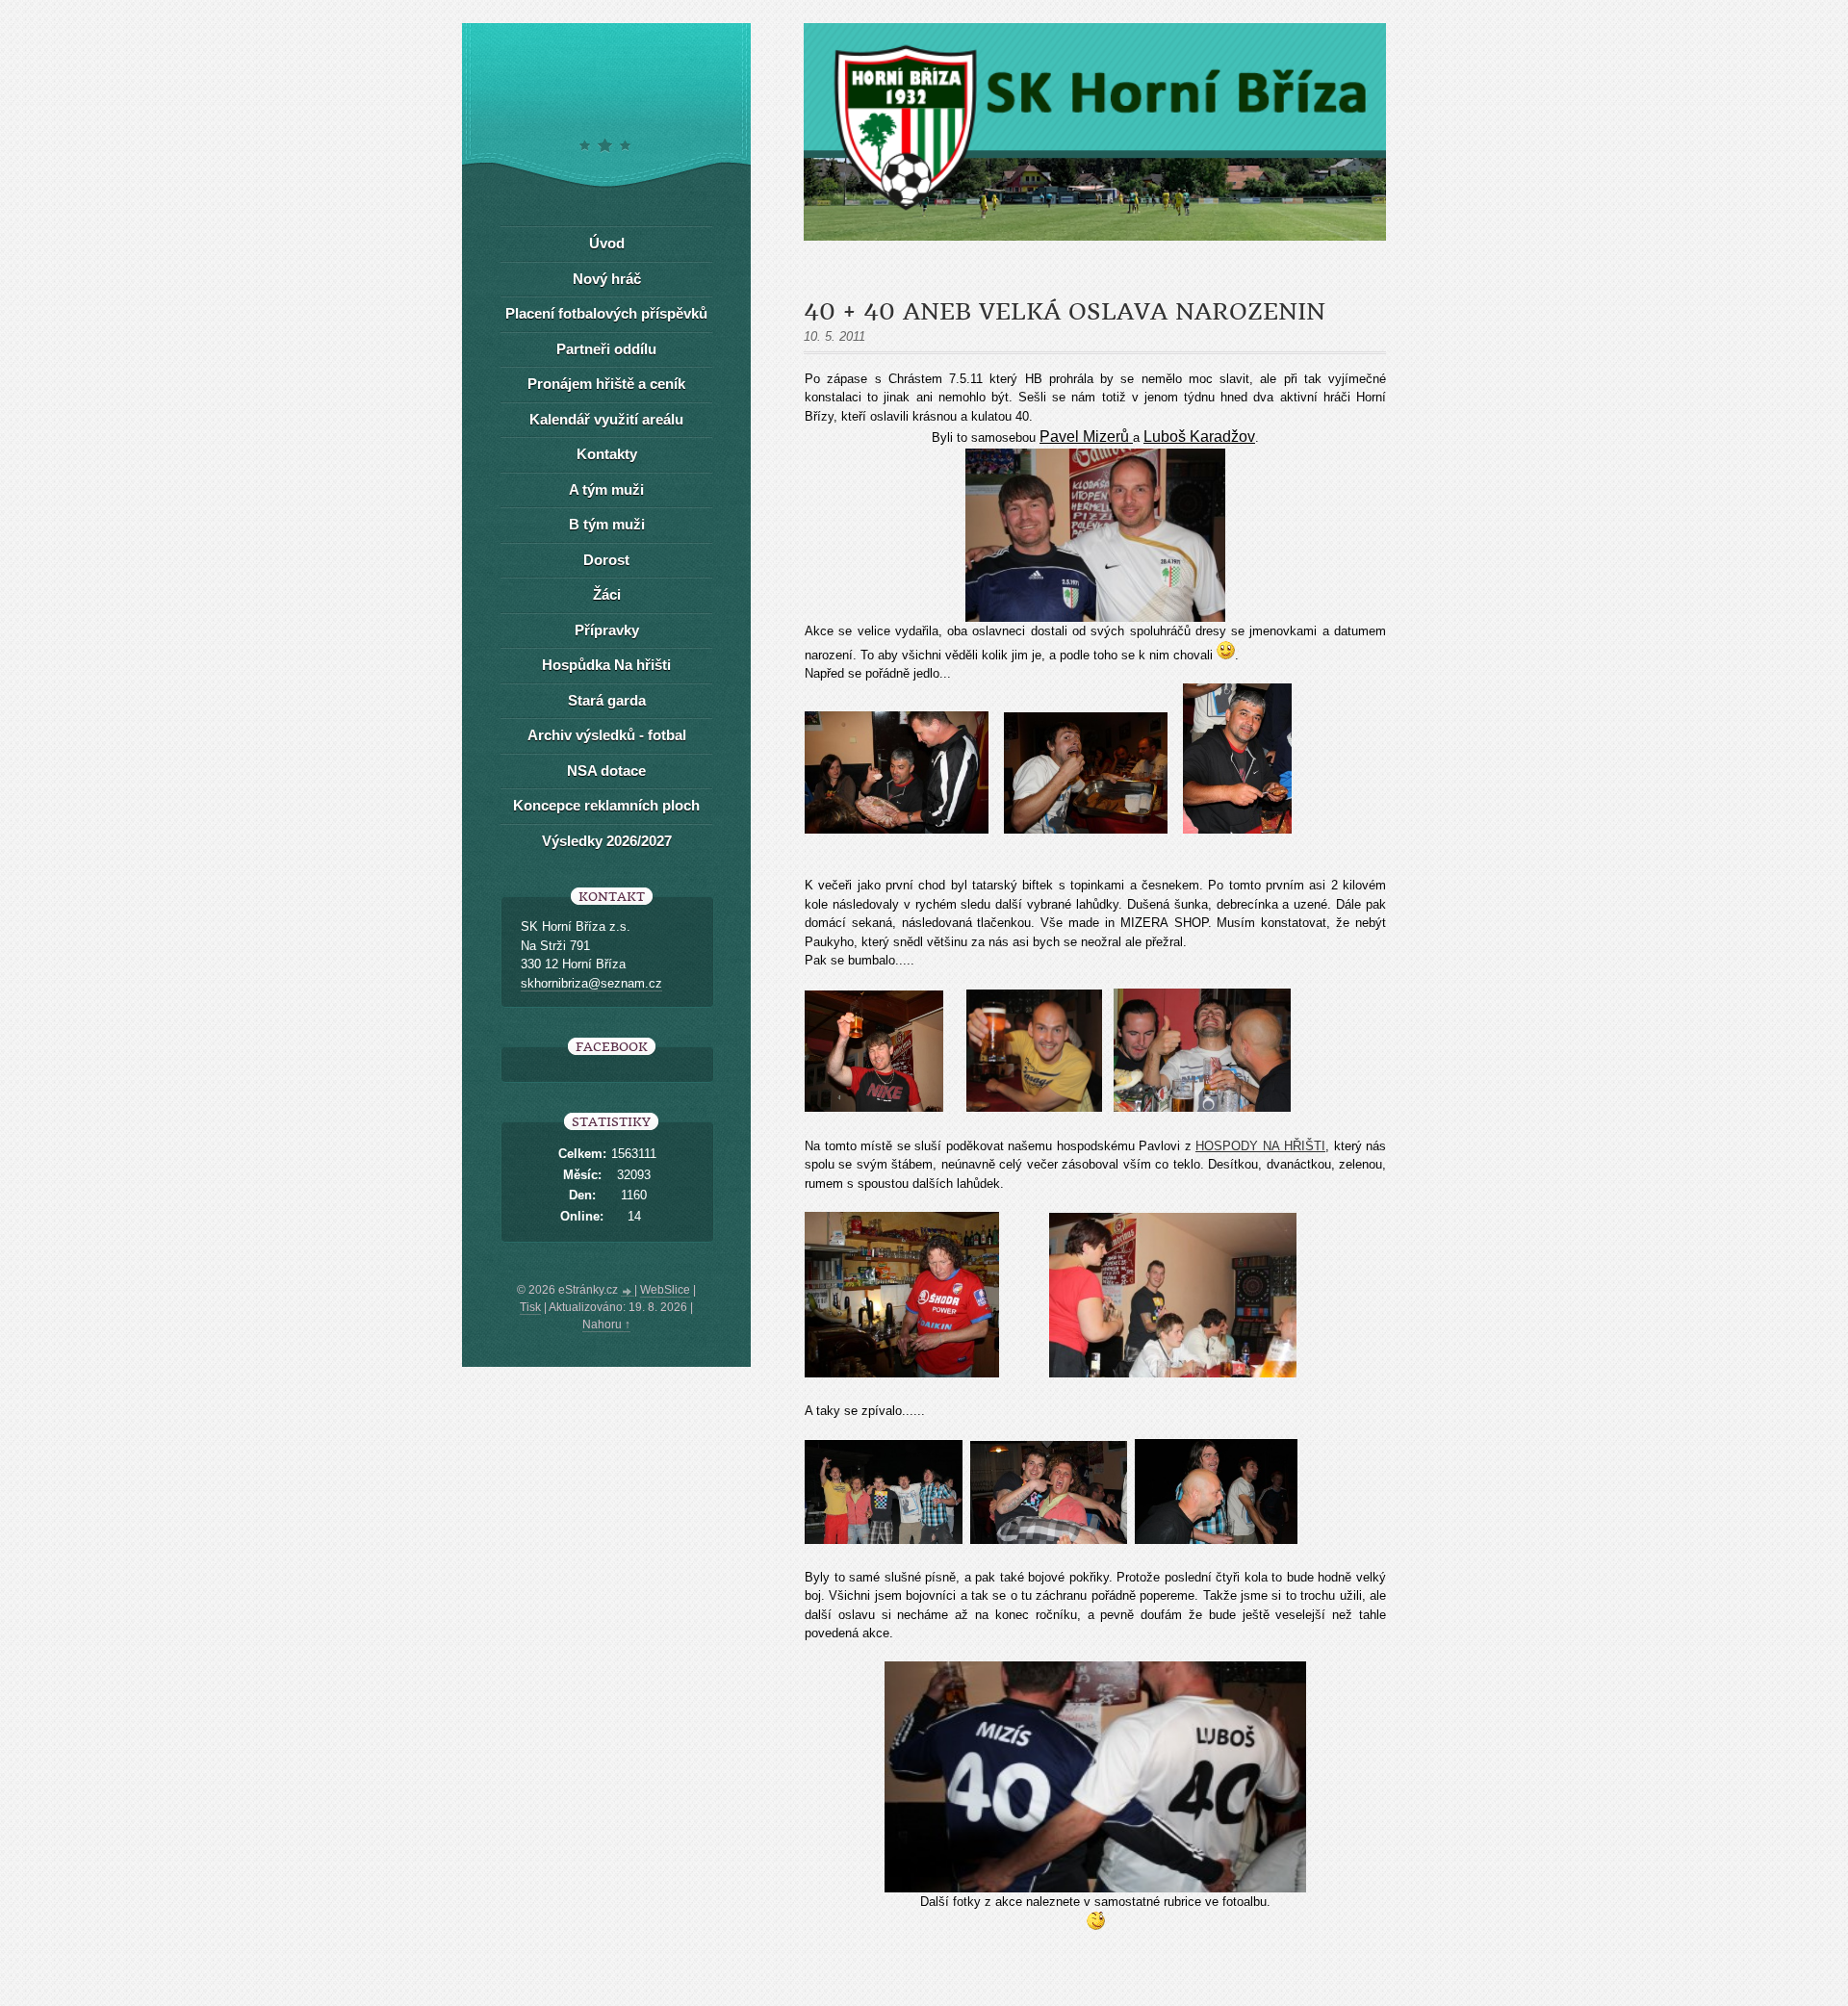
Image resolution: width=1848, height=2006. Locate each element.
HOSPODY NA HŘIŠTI (1260, 1146)
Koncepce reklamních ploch (606, 805)
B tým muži (607, 524)
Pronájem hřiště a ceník (606, 384)
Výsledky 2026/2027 (607, 841)
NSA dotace (606, 771)
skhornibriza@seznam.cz (591, 983)
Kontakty (607, 454)
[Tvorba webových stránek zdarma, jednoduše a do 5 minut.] (628, 1292)
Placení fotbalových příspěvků (606, 313)
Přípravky (607, 630)
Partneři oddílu (606, 349)
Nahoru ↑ (606, 1324)
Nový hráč (607, 279)
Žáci (607, 594)
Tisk (530, 1307)
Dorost (606, 560)
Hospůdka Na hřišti (606, 665)
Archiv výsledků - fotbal (607, 735)
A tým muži (606, 489)
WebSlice (665, 1290)
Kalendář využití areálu (606, 419)
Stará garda (607, 700)
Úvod (607, 243)
